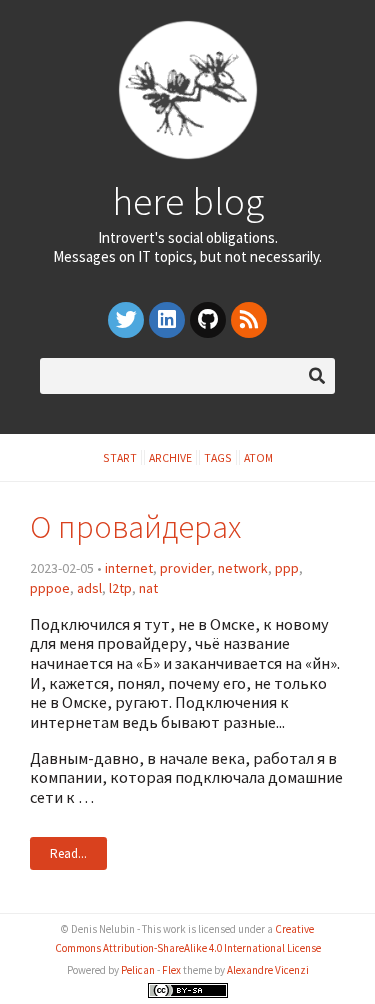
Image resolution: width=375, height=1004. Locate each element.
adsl (89, 588)
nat (148, 588)
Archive (170, 457)
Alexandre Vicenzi (268, 970)
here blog (188, 201)
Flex (171, 970)
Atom (258, 457)
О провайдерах (135, 526)
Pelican (138, 970)
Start (120, 457)
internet (129, 568)
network (243, 568)
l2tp (120, 588)
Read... (68, 853)
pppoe (50, 588)
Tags (218, 457)
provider (185, 568)
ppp (287, 568)
